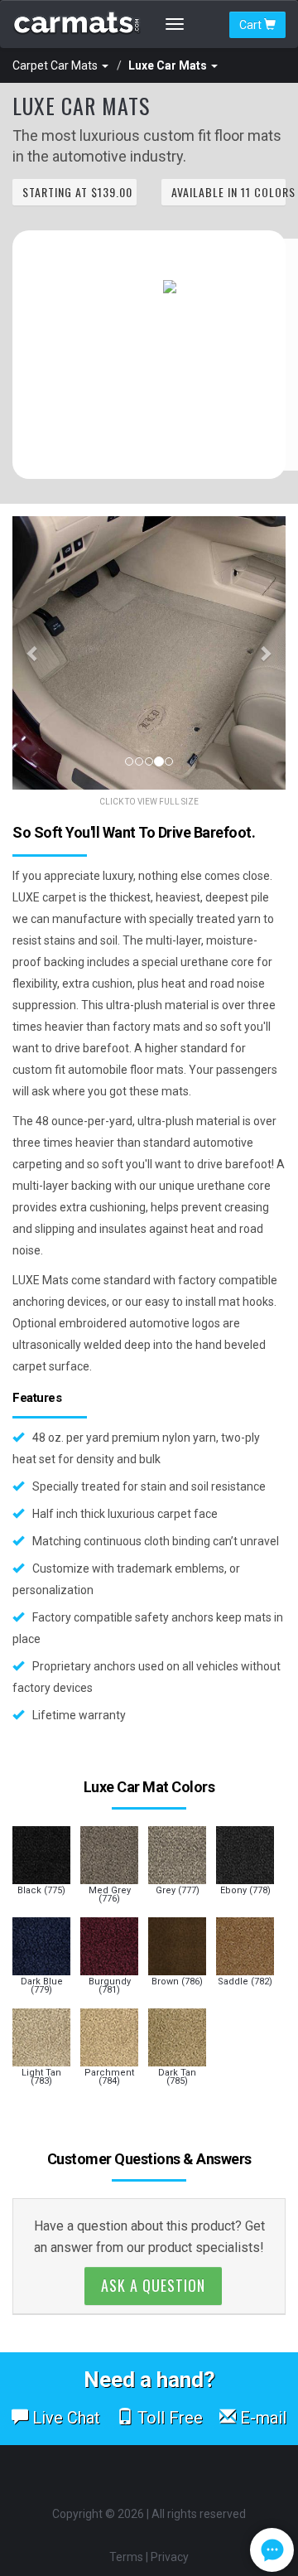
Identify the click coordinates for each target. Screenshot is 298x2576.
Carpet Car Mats (56, 65)
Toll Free (168, 2418)
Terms (126, 2557)
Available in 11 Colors (228, 192)
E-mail (261, 2418)
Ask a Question (153, 2285)
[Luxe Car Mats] (149, 653)
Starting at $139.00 (77, 192)
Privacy (170, 2557)
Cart (252, 25)
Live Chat (64, 2418)
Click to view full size (149, 802)
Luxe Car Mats (169, 65)
